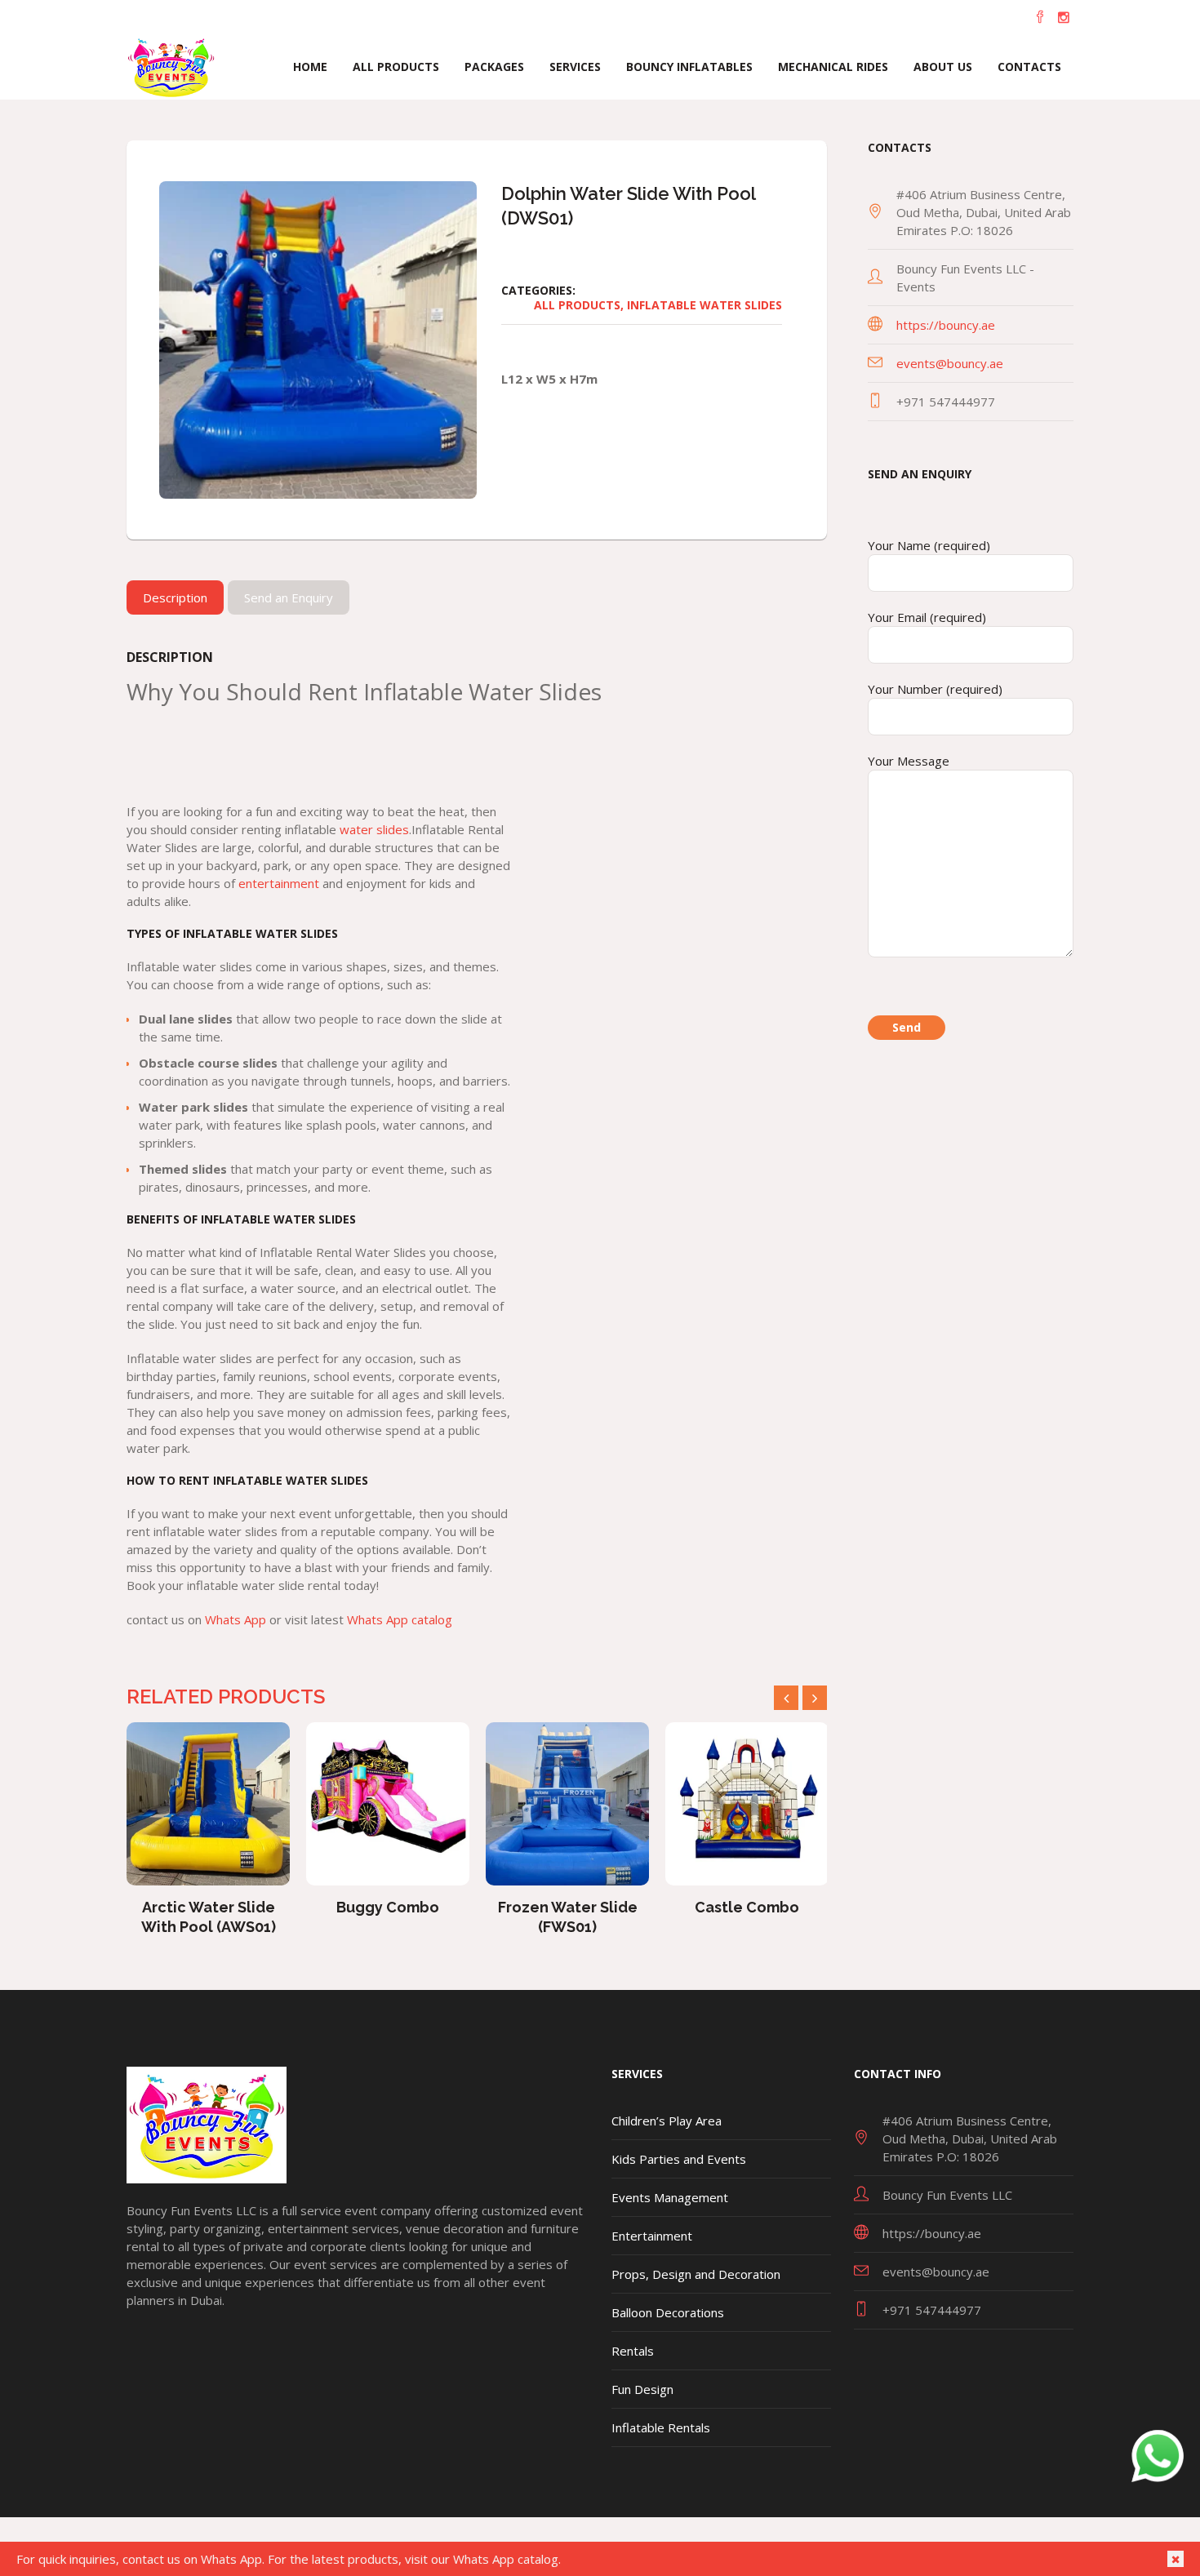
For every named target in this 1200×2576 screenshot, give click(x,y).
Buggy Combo (208, 1907)
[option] (208, 1826)
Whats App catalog (400, 1619)
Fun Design (642, 2389)
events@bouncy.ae (950, 363)
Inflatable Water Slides (704, 305)
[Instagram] (1064, 17)
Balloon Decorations (668, 2312)
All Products (577, 305)
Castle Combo (567, 1907)
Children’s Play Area (667, 2121)
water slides (374, 829)
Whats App (236, 1619)
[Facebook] (1040, 17)
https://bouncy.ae (946, 325)
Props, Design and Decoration (696, 2274)
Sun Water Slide (747, 1907)
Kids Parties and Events (679, 2159)
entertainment (279, 883)
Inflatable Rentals (661, 2427)
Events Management (670, 2197)
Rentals (633, 2351)
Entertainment (652, 2236)
